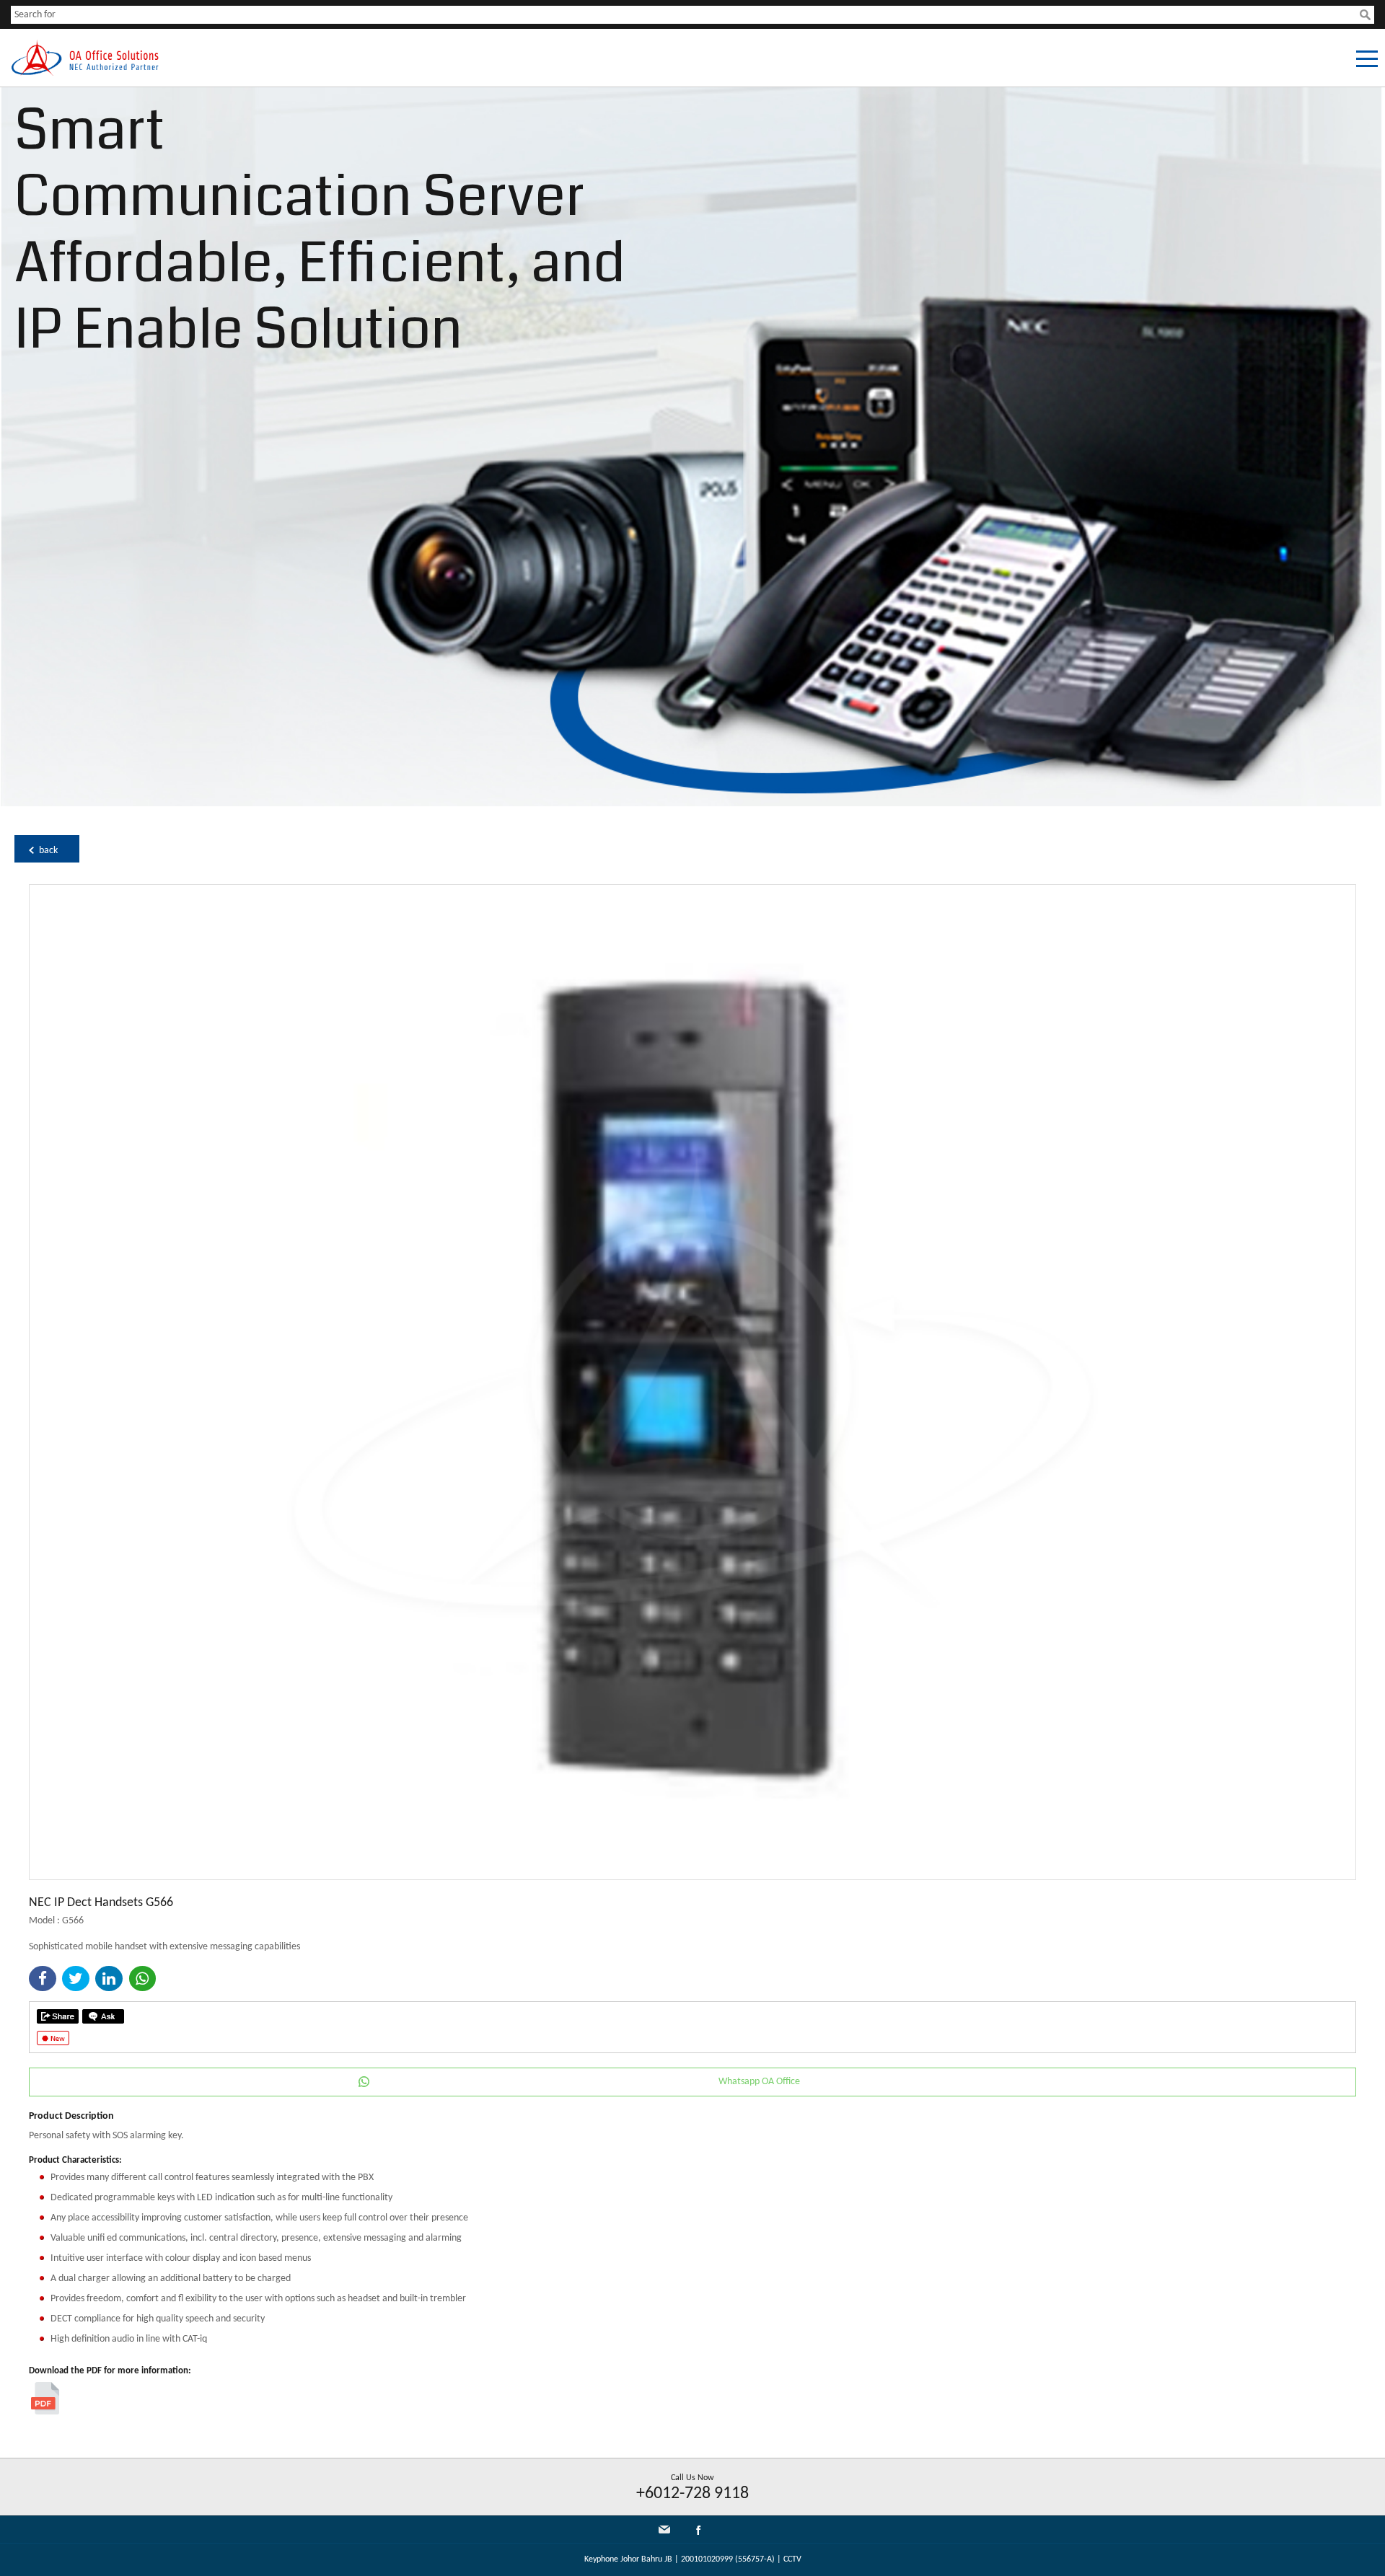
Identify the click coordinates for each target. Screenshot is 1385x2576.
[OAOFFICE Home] (85, 73)
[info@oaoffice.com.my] (664, 2529)
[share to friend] (58, 2016)
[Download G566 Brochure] (45, 2412)
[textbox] (685, 15)
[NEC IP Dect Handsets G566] (692, 1877)
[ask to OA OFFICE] (103, 2016)
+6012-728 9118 (692, 2494)
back (48, 851)
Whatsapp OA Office (759, 2082)
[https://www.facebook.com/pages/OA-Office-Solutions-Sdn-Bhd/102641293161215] (698, 2533)
